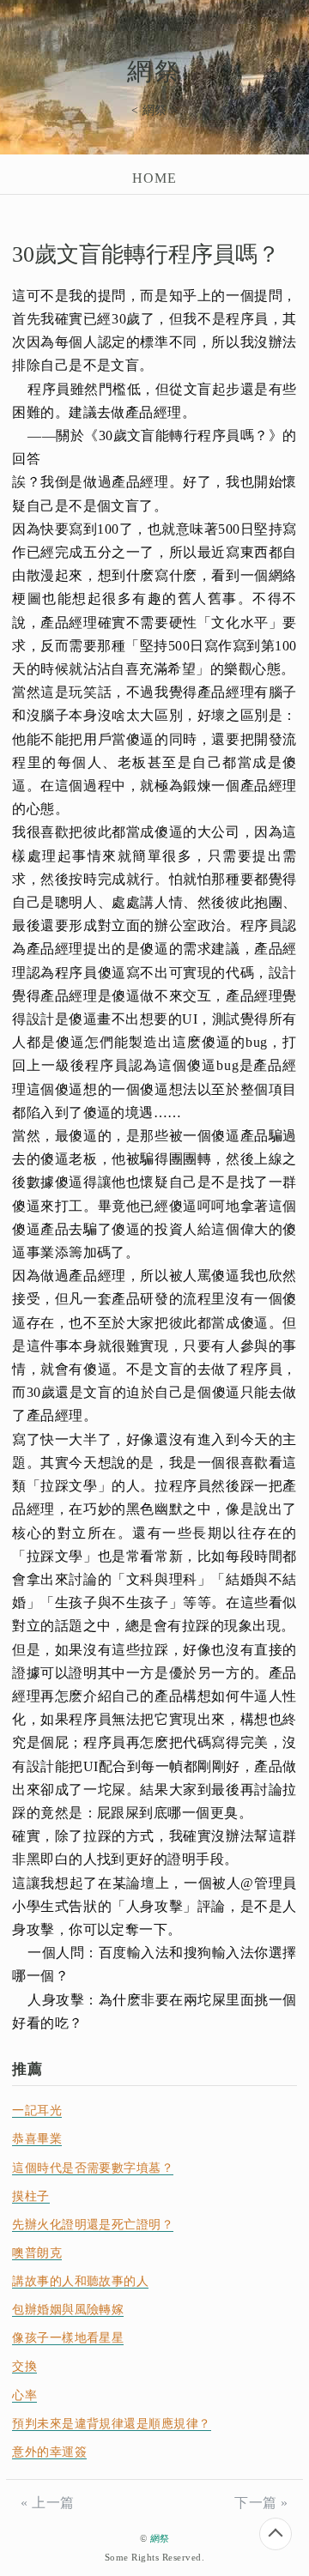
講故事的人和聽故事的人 (80, 2281)
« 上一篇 (47, 2503)
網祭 (154, 71)
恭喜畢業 (37, 2139)
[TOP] (276, 2534)
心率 (24, 2395)
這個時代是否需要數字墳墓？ (93, 2168)
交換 (24, 2366)
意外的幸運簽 (49, 2452)
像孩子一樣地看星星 (68, 2338)
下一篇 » (261, 2503)
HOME (154, 178)
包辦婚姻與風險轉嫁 (68, 2310)
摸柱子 (30, 2196)
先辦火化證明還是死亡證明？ (93, 2225)
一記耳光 (37, 2110)
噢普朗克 (37, 2253)
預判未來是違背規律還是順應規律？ (112, 2424)
